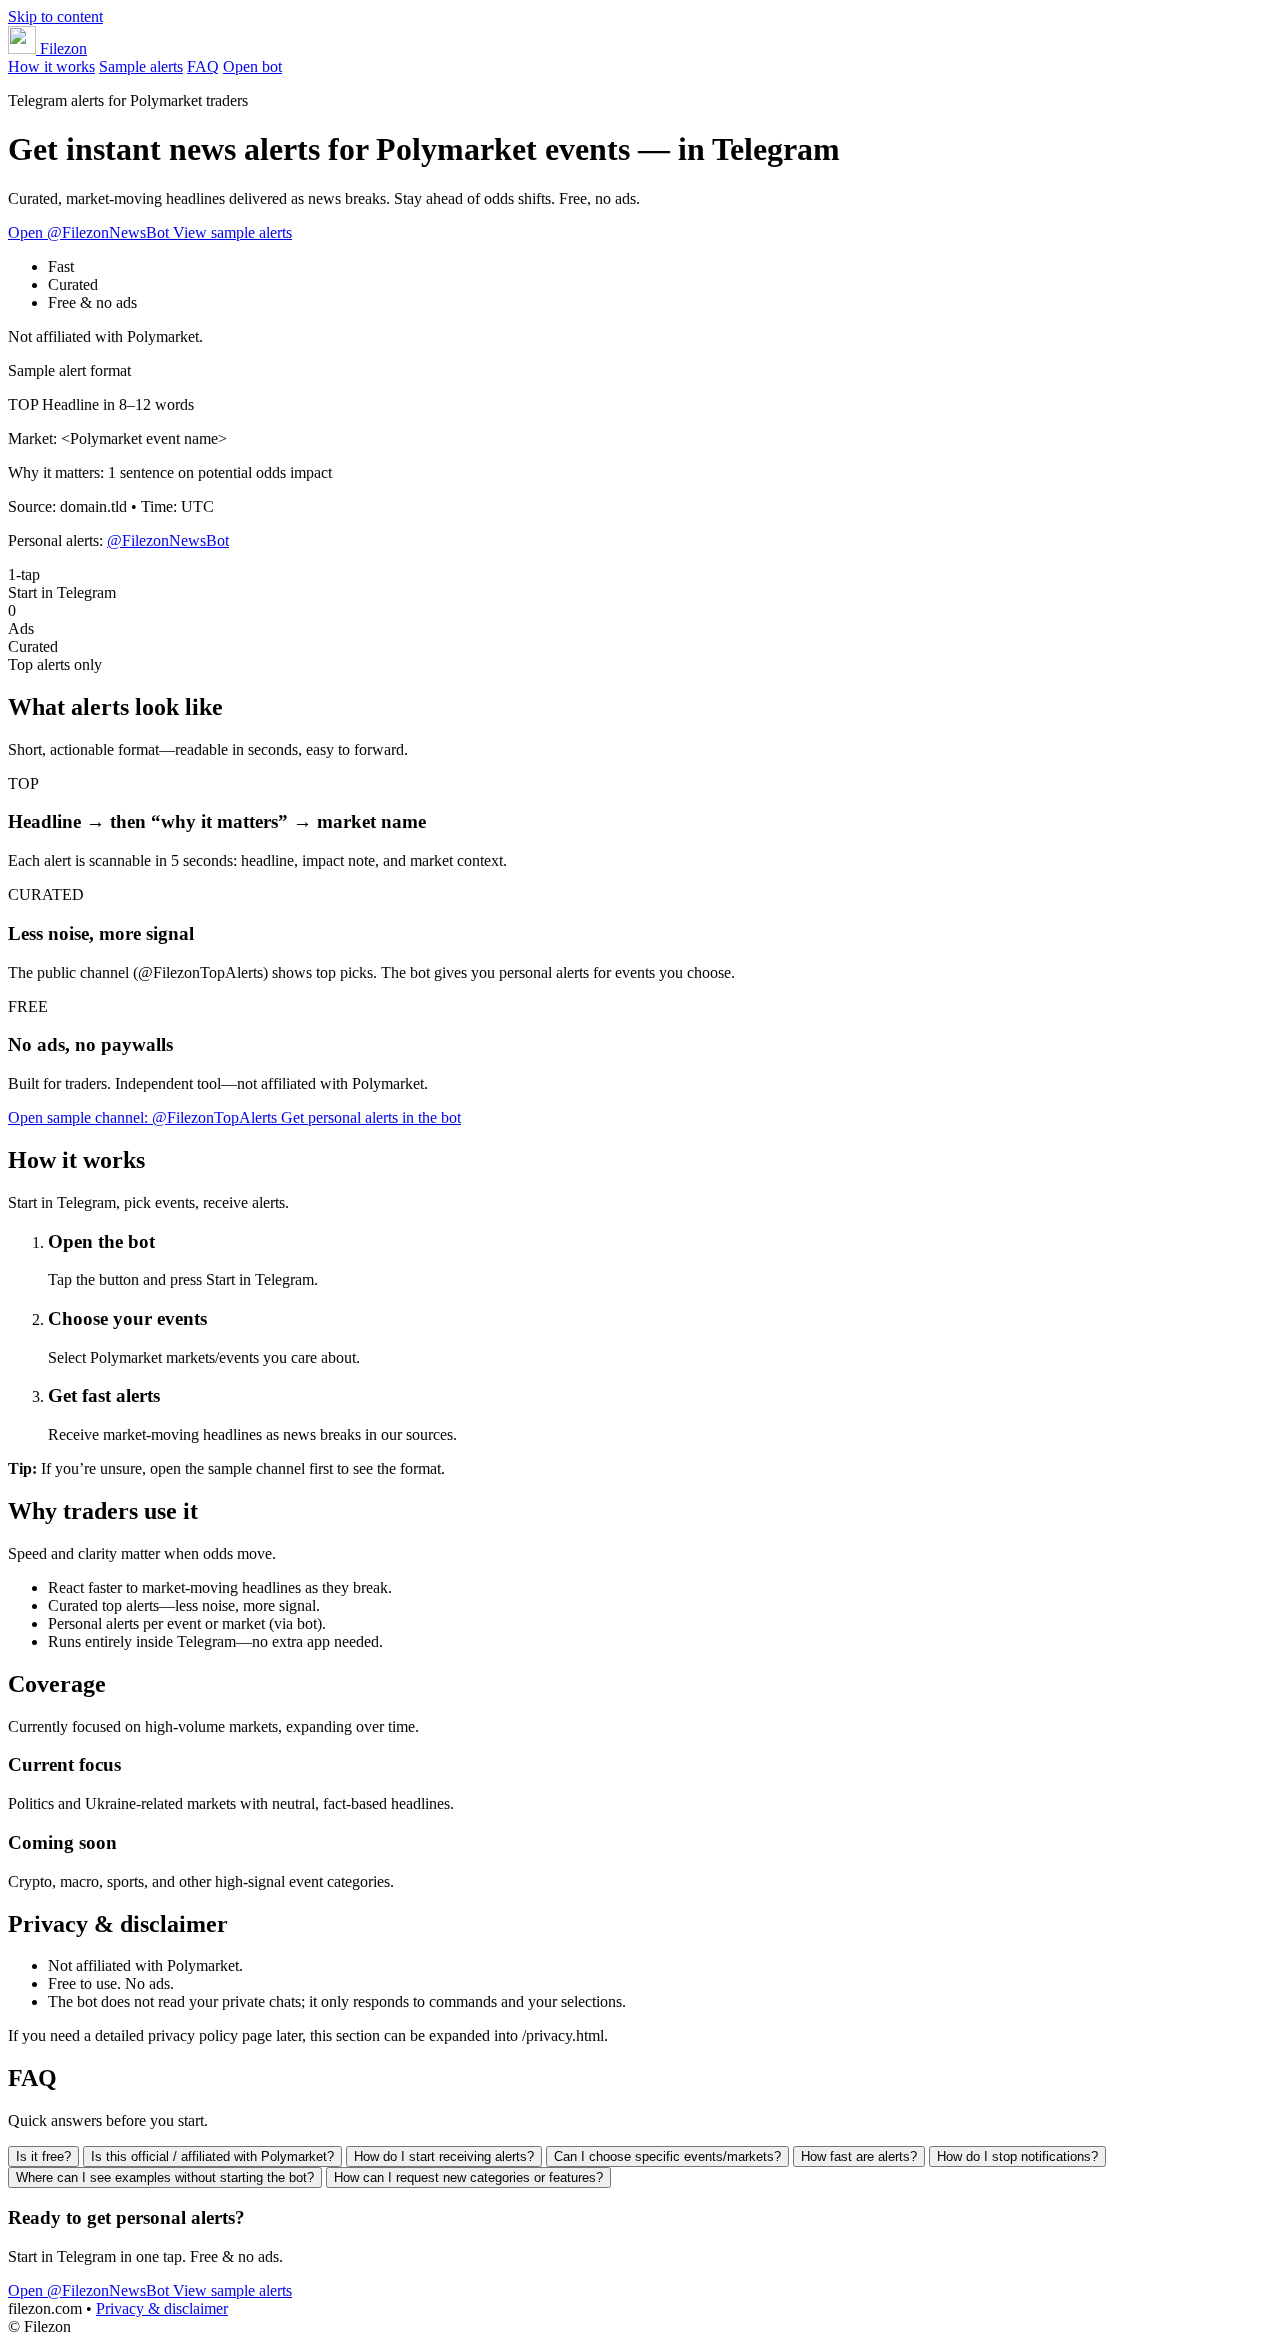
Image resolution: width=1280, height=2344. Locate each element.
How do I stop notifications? (1017, 2156)
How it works (51, 66)
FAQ (203, 66)
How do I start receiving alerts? (444, 2156)
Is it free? (43, 2156)
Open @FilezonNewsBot (90, 232)
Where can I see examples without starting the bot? (165, 2177)
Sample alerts (141, 66)
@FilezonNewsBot (168, 540)
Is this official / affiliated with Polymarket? (212, 2156)
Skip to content (55, 16)
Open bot (252, 66)
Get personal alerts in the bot (371, 1117)
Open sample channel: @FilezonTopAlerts (144, 1117)
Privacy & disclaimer (162, 2308)
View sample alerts (232, 232)
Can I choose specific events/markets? (667, 2156)
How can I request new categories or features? (468, 2177)
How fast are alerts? (859, 2156)
